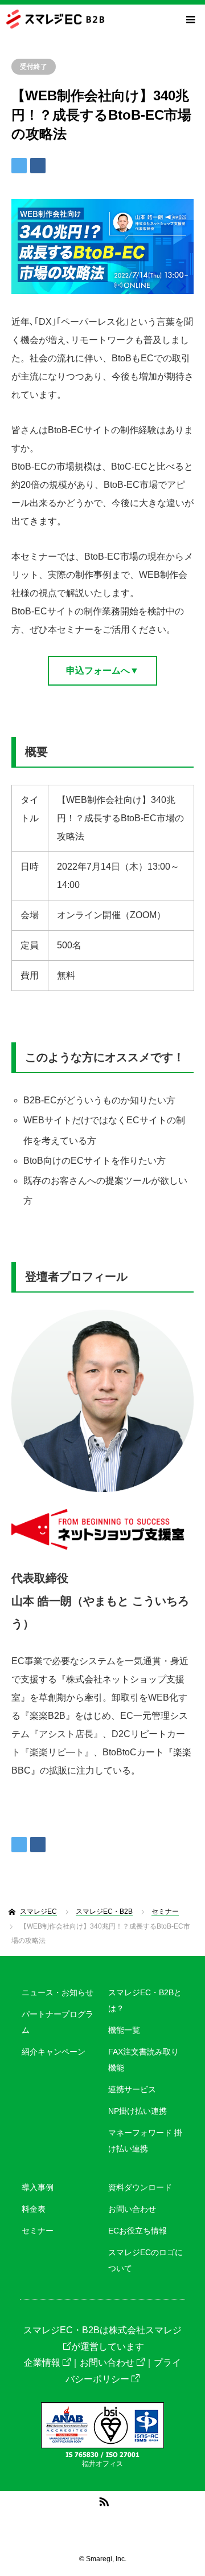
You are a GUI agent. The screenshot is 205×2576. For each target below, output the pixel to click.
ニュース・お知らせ (58, 1992)
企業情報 (42, 2363)
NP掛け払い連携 (138, 2111)
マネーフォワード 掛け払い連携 (145, 2141)
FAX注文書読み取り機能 (143, 2060)
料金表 (34, 2209)
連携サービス (132, 2089)
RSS (102, 2500)
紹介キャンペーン (54, 2052)
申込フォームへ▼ (102, 671)
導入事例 (38, 2187)
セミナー (38, 2231)
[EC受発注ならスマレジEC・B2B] (105, 19)
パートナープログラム (58, 2022)
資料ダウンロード (140, 2187)
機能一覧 (124, 2030)
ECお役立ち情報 (138, 2231)
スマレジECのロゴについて (145, 2260)
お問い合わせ (132, 2209)
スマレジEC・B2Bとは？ (145, 2000)
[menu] (190, 19)
